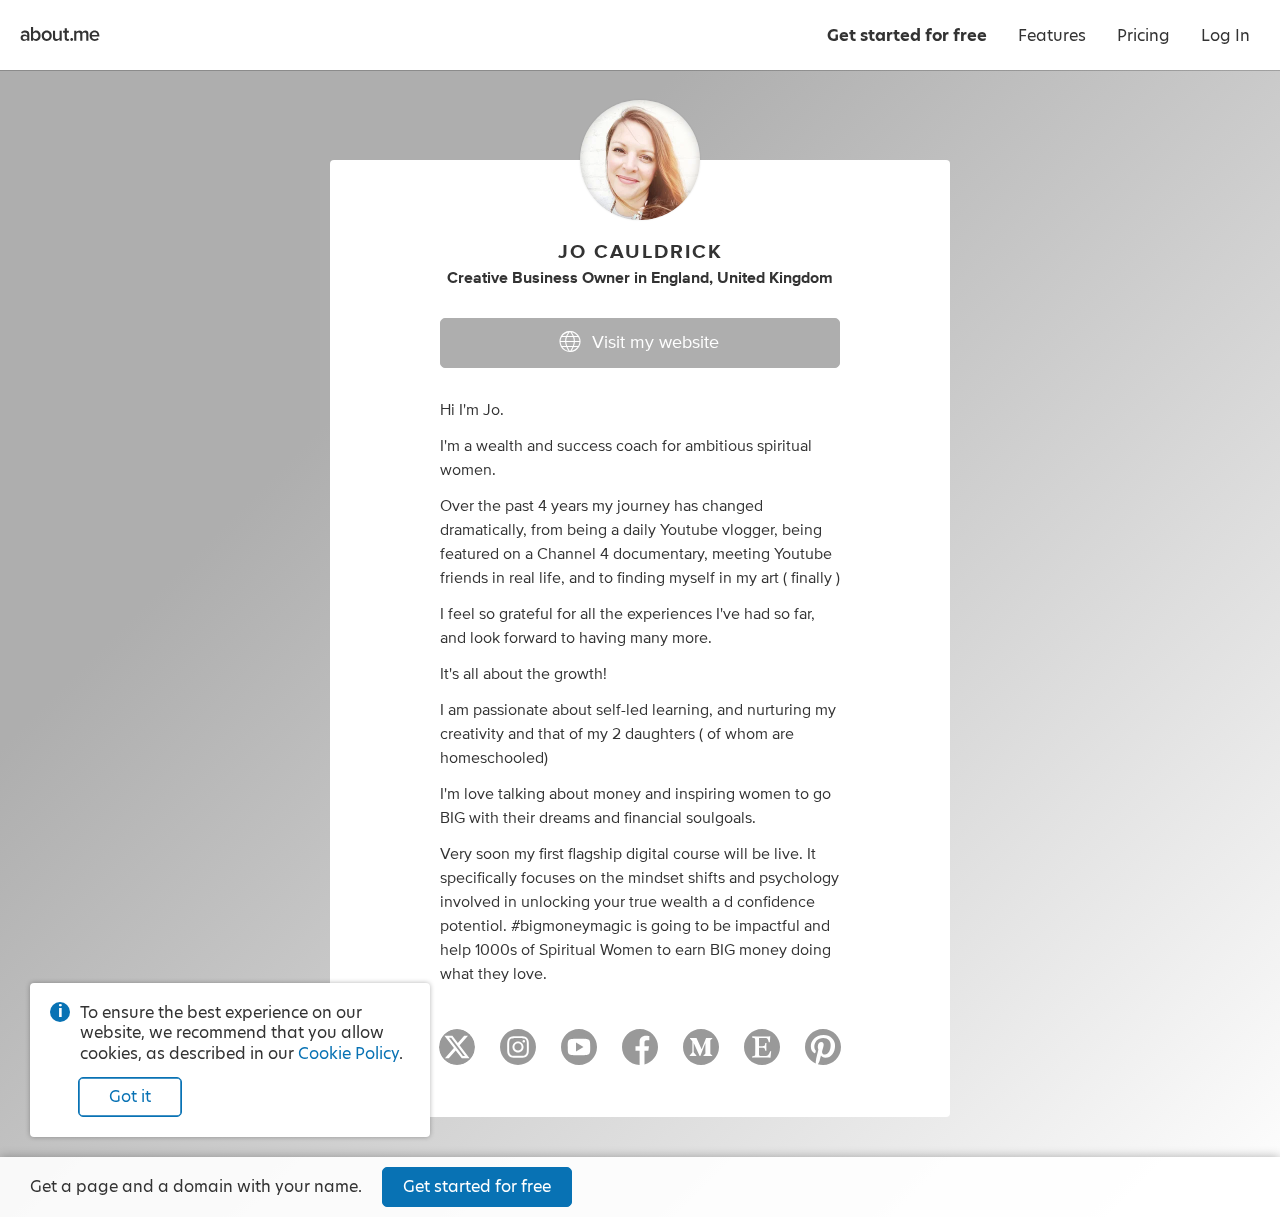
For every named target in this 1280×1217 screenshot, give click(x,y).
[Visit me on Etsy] (762, 1056)
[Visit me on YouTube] (579, 1056)
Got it (130, 1096)
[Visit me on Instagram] (518, 1056)
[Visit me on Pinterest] (823, 1056)
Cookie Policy (348, 1053)
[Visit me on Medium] (701, 1056)
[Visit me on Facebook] (640, 1056)
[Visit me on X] (457, 1056)
